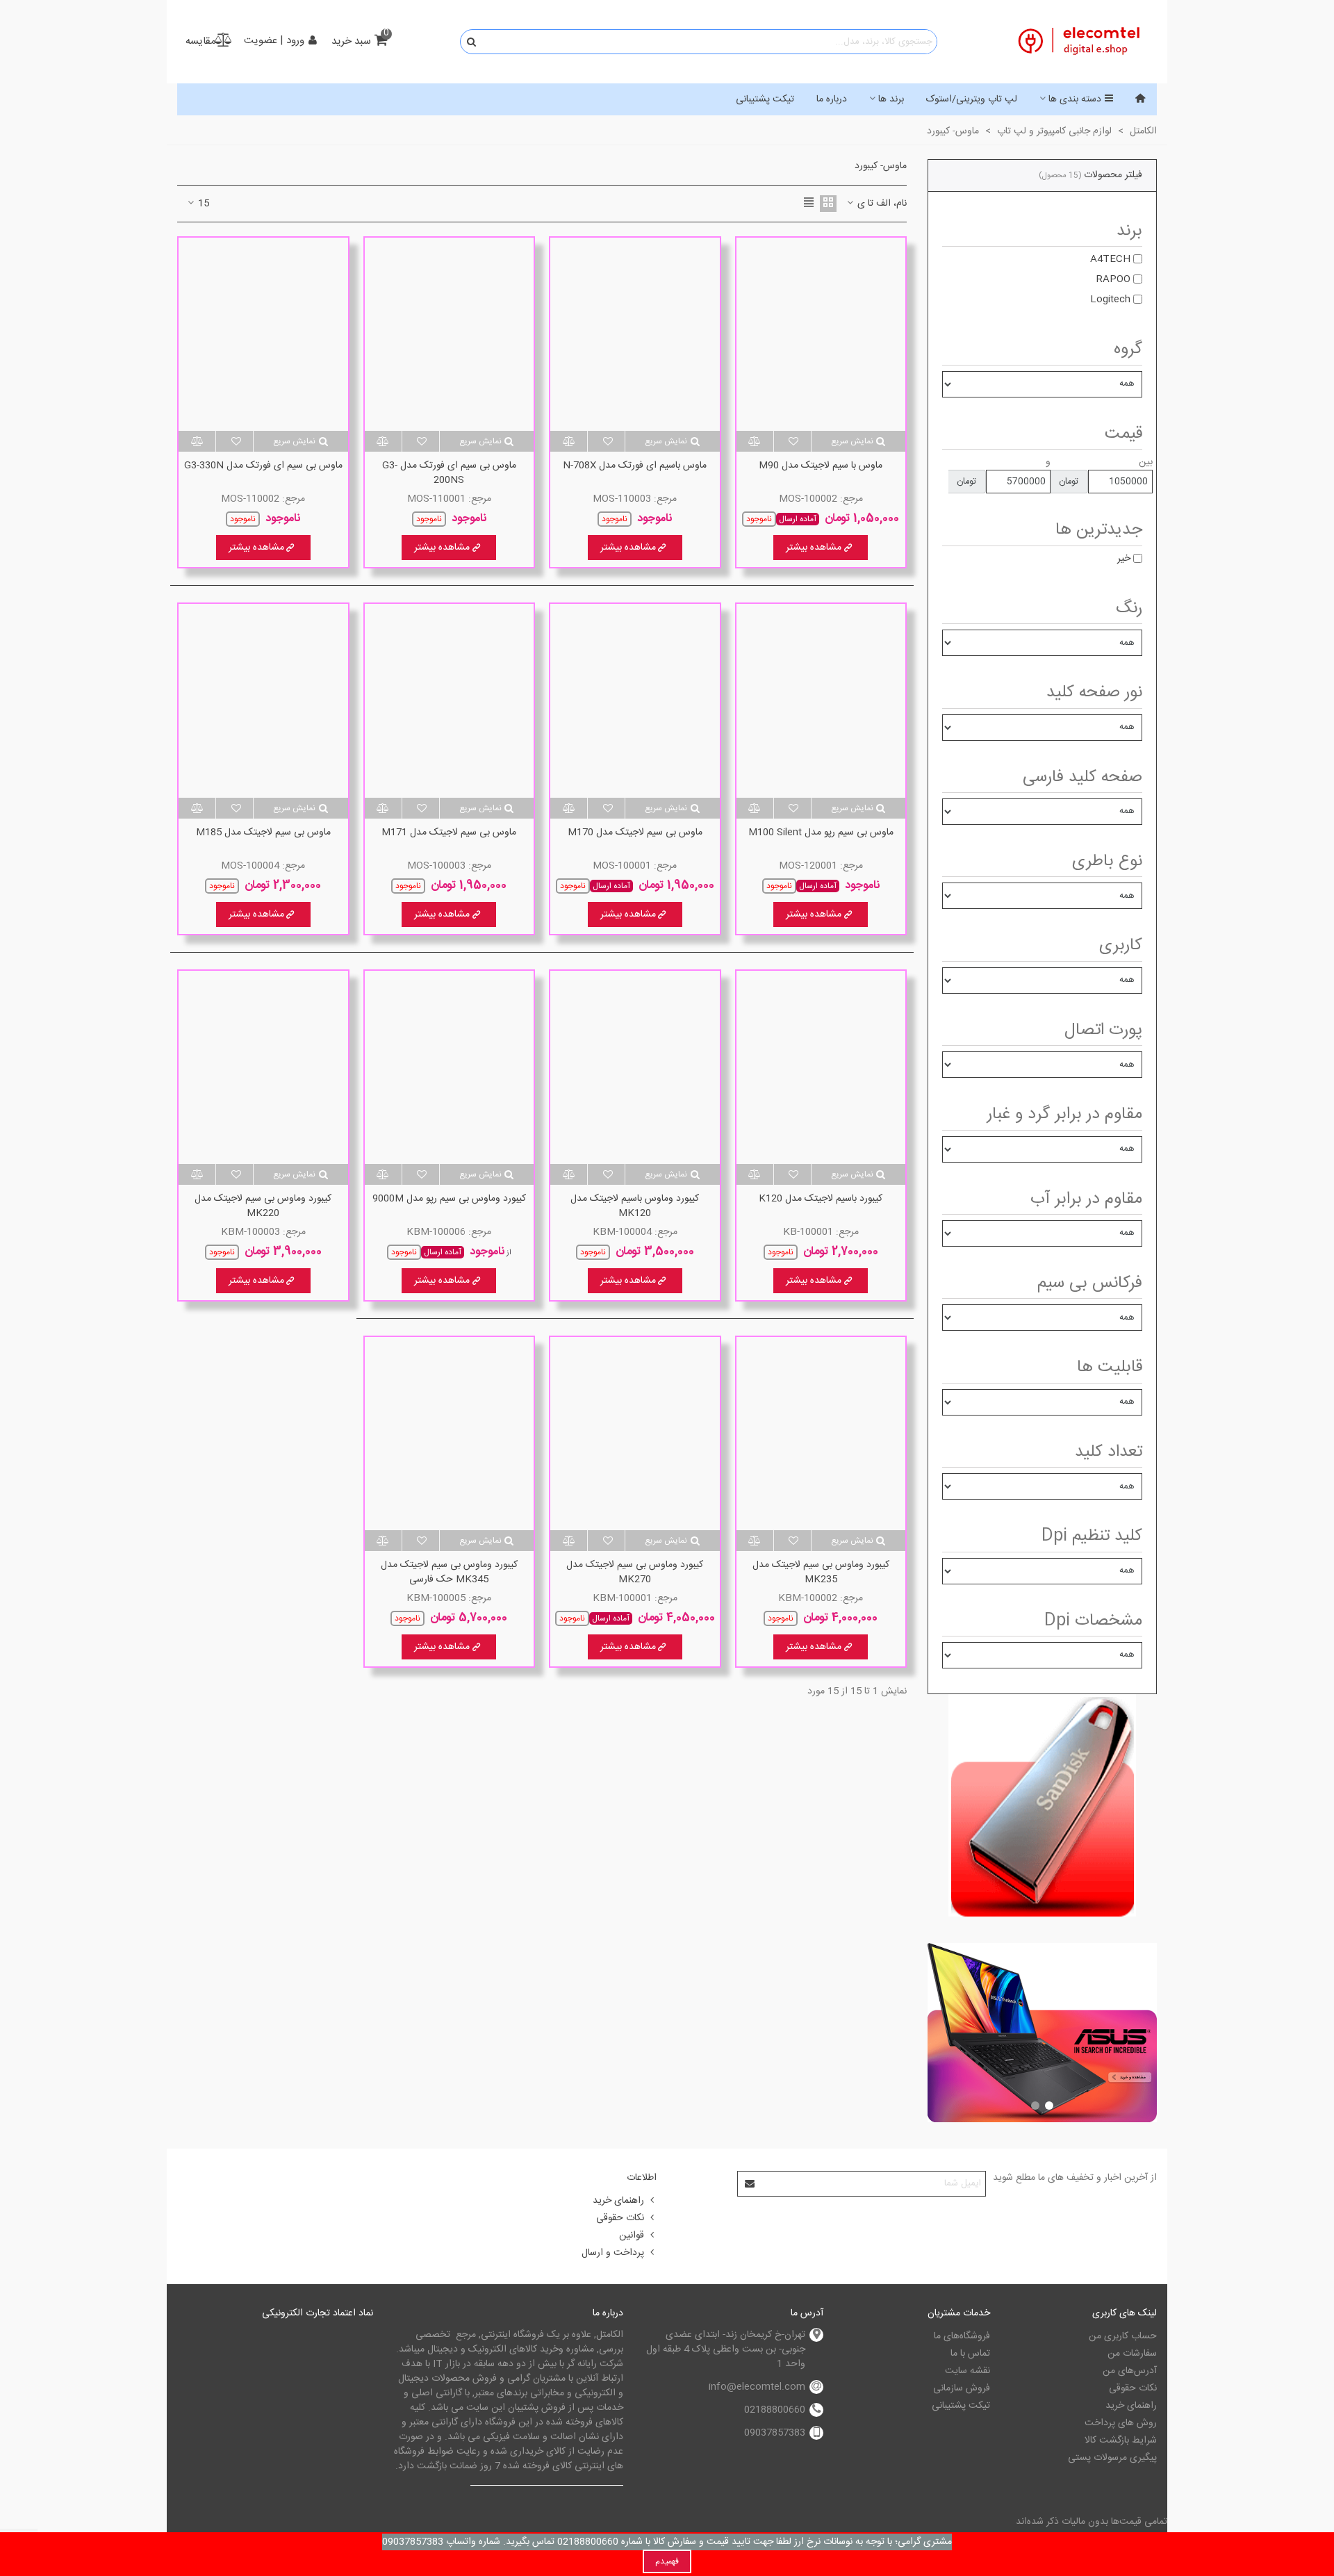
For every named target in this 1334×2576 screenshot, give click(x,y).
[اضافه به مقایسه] (755, 441)
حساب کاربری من (1123, 2336)
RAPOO (1113, 279)
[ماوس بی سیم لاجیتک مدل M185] (263, 700)
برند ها (891, 99)
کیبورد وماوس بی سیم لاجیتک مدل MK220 (263, 1206)
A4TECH (1110, 259)
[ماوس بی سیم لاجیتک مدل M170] (635, 700)
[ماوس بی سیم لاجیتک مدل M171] (450, 700)
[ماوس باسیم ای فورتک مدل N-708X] (635, 334)
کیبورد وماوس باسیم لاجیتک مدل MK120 (635, 1206)
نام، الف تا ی (881, 204)
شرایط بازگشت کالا (1121, 2440)
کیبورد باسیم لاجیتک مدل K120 (821, 1199)
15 (202, 204)
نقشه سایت (967, 2371)
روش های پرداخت (1121, 2423)
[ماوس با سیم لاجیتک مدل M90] (821, 334)
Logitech (1110, 300)
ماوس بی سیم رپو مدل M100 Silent (821, 833)
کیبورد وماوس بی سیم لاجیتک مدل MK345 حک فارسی (449, 1573)
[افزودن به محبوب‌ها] (792, 441)
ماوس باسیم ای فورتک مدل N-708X (635, 466)
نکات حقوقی (620, 2218)
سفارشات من (1132, 2354)
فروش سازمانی (962, 2388)
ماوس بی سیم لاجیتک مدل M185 (263, 833)
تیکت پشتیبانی (765, 99)
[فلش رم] (1042, 1805)
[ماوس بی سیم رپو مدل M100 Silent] (821, 700)
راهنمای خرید (618, 2201)
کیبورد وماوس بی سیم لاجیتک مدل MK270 (635, 1573)
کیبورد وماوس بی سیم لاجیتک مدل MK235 (821, 1573)
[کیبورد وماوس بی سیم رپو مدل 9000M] (450, 1067)
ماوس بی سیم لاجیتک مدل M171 (449, 833)
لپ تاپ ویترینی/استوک (972, 99)
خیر (1124, 559)
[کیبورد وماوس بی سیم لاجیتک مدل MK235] (821, 1434)
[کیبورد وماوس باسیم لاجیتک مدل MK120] (635, 1067)
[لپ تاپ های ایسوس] (1042, 2033)
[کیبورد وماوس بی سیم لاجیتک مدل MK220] (263, 1067)
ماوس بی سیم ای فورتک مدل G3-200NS (449, 473)
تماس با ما (970, 2354)
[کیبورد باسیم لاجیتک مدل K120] (821, 1067)
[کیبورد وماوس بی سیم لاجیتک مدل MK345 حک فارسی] (450, 1434)
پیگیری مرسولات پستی (1112, 2458)
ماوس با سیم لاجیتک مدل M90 (821, 466)
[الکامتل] (1080, 42)
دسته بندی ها (1075, 99)
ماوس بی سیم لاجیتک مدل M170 (635, 833)
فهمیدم (667, 2561)
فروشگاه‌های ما (962, 2336)
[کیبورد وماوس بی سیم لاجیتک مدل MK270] (635, 1434)
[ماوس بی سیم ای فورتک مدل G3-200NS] (450, 334)
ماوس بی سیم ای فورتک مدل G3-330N (263, 466)
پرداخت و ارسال (613, 2253)
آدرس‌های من (1130, 2371)
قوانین (632, 2235)
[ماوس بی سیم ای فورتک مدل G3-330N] (263, 334)
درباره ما (832, 99)
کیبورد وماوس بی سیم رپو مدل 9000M (449, 1199)
